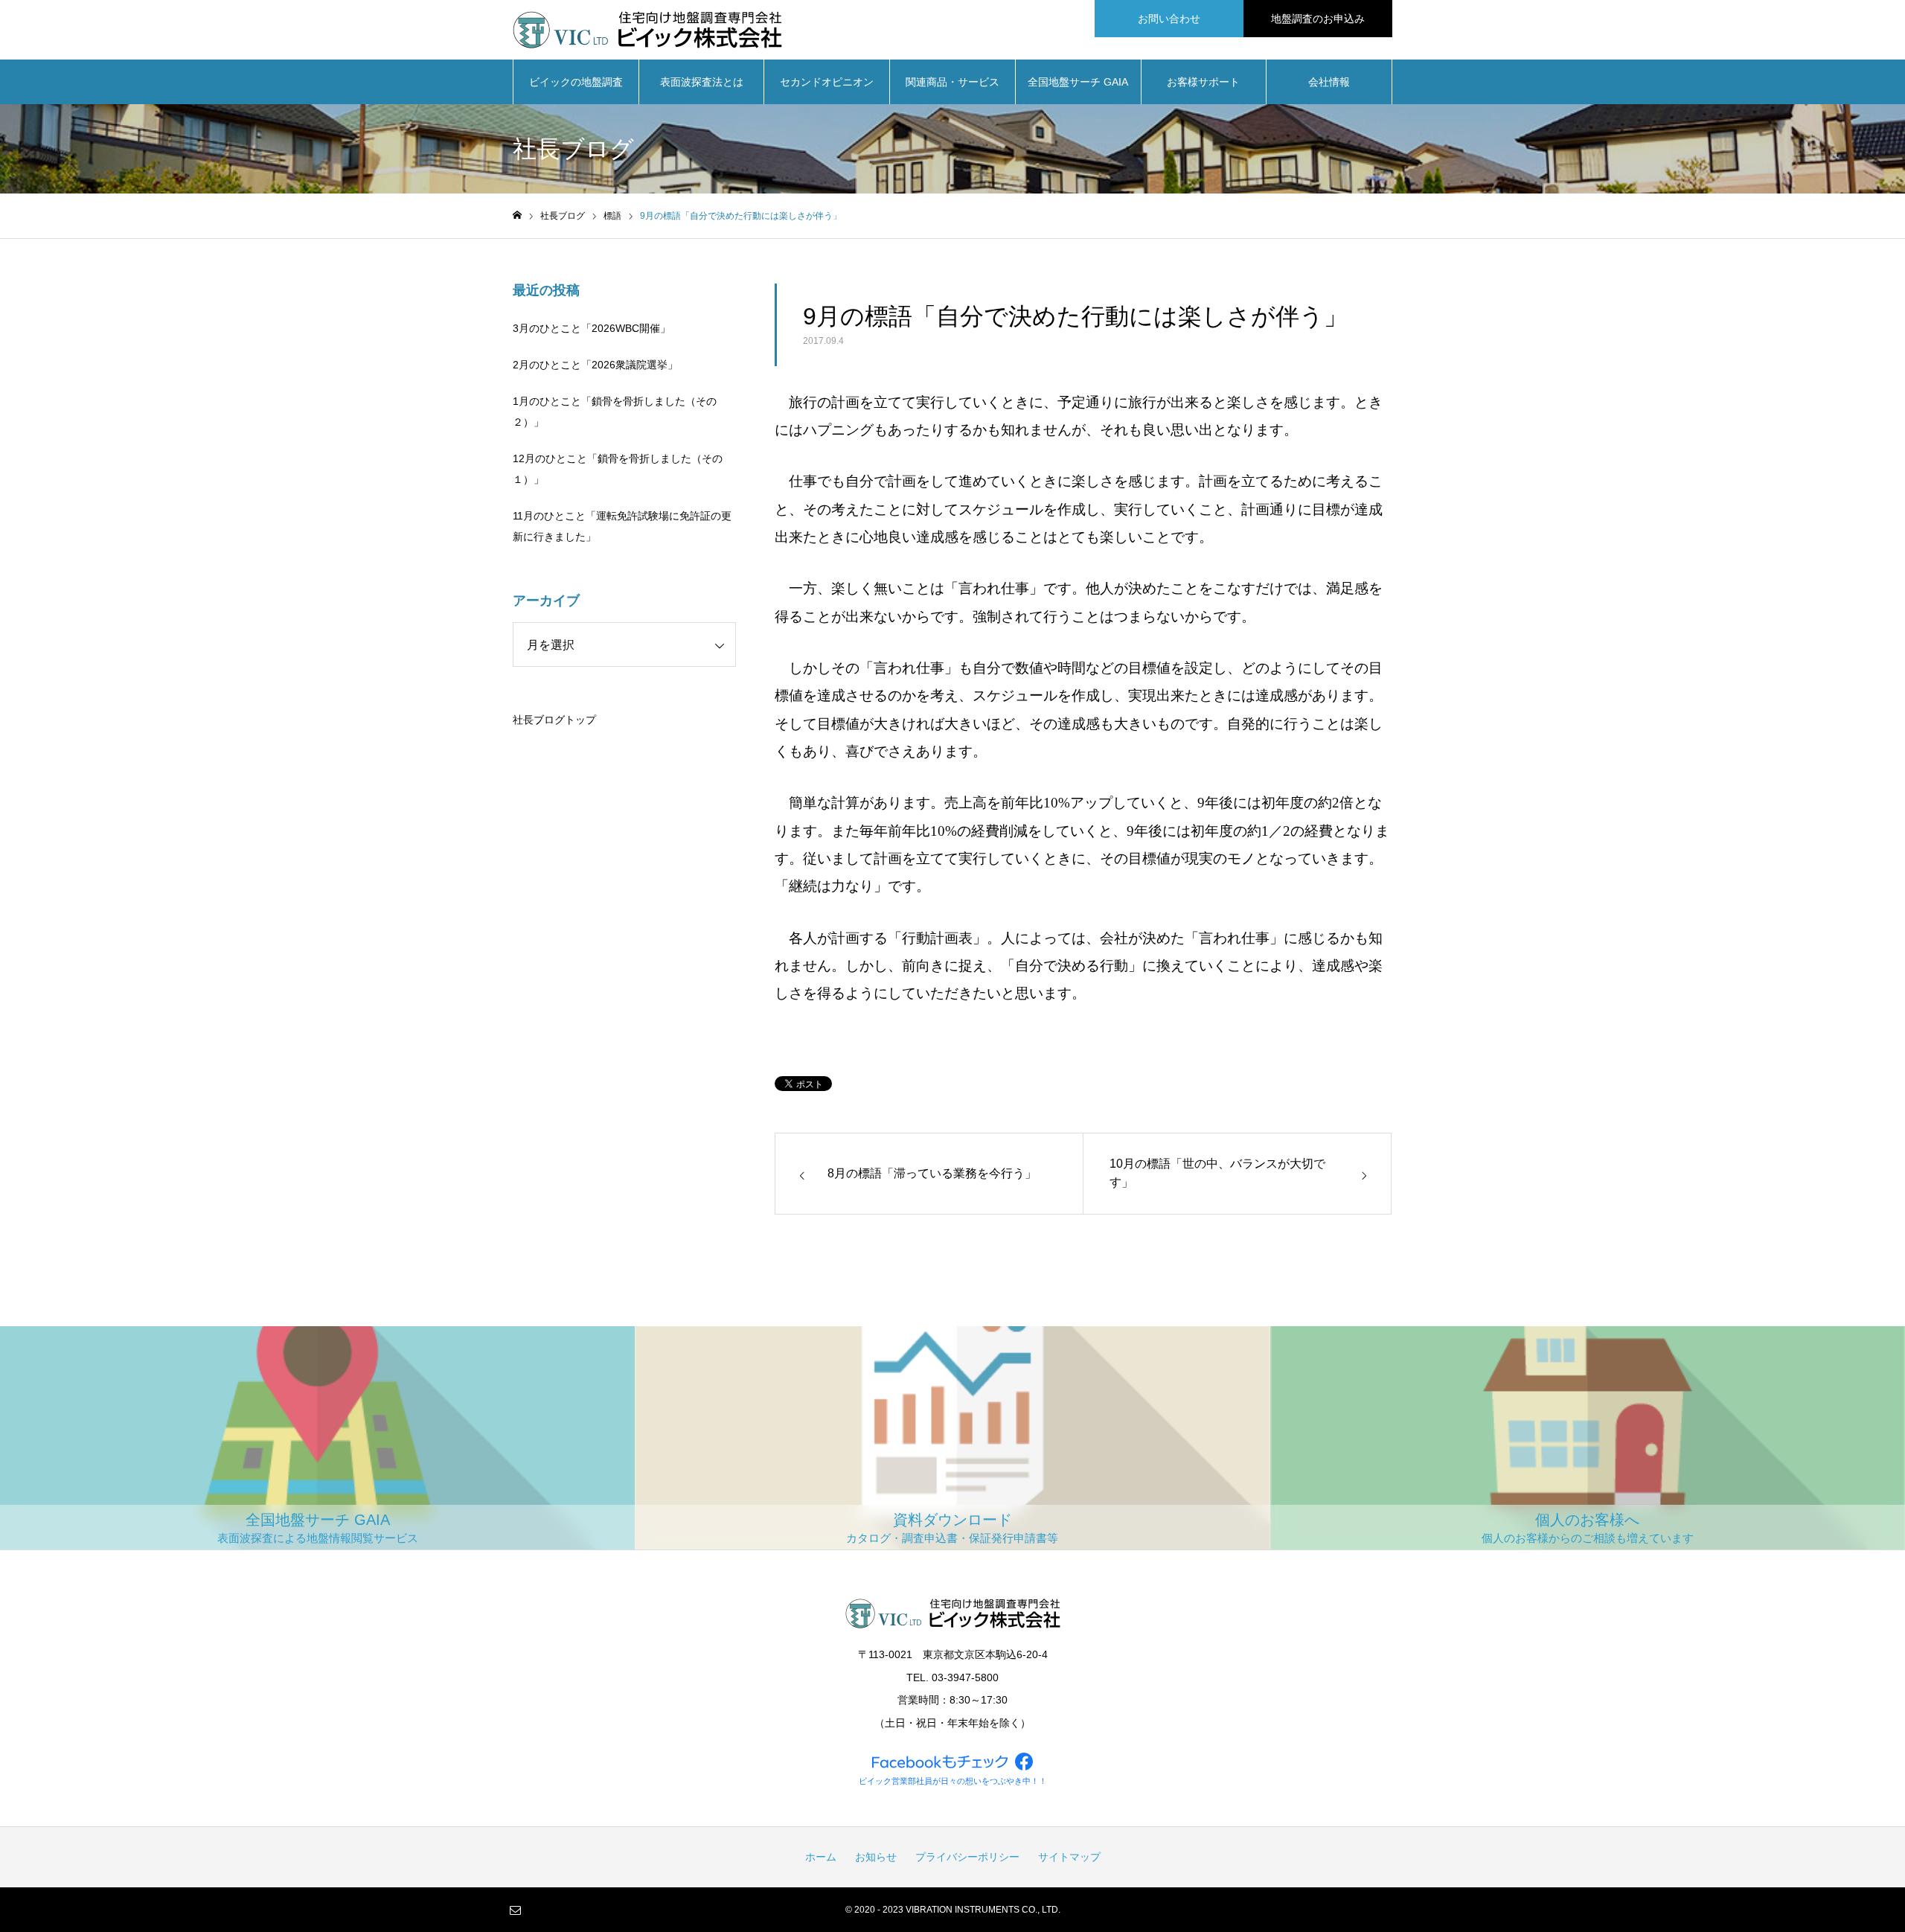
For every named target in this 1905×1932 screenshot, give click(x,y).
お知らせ (876, 1857)
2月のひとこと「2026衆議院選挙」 (595, 365)
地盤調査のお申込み (1318, 19)
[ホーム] (517, 215)
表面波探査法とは (702, 82)
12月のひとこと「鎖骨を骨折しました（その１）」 (618, 469)
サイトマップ (1069, 1857)
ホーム (821, 1857)
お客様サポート (1203, 82)
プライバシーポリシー (967, 1857)
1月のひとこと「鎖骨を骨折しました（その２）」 (615, 412)
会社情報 (1329, 82)
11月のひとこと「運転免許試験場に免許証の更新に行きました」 (622, 526)
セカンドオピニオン (827, 82)
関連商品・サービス (952, 82)
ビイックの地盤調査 (576, 82)
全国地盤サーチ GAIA (1078, 82)
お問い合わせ (1169, 19)
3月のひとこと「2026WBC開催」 (592, 328)
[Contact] (515, 1910)
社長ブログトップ (554, 720)
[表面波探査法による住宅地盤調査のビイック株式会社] (647, 30)
